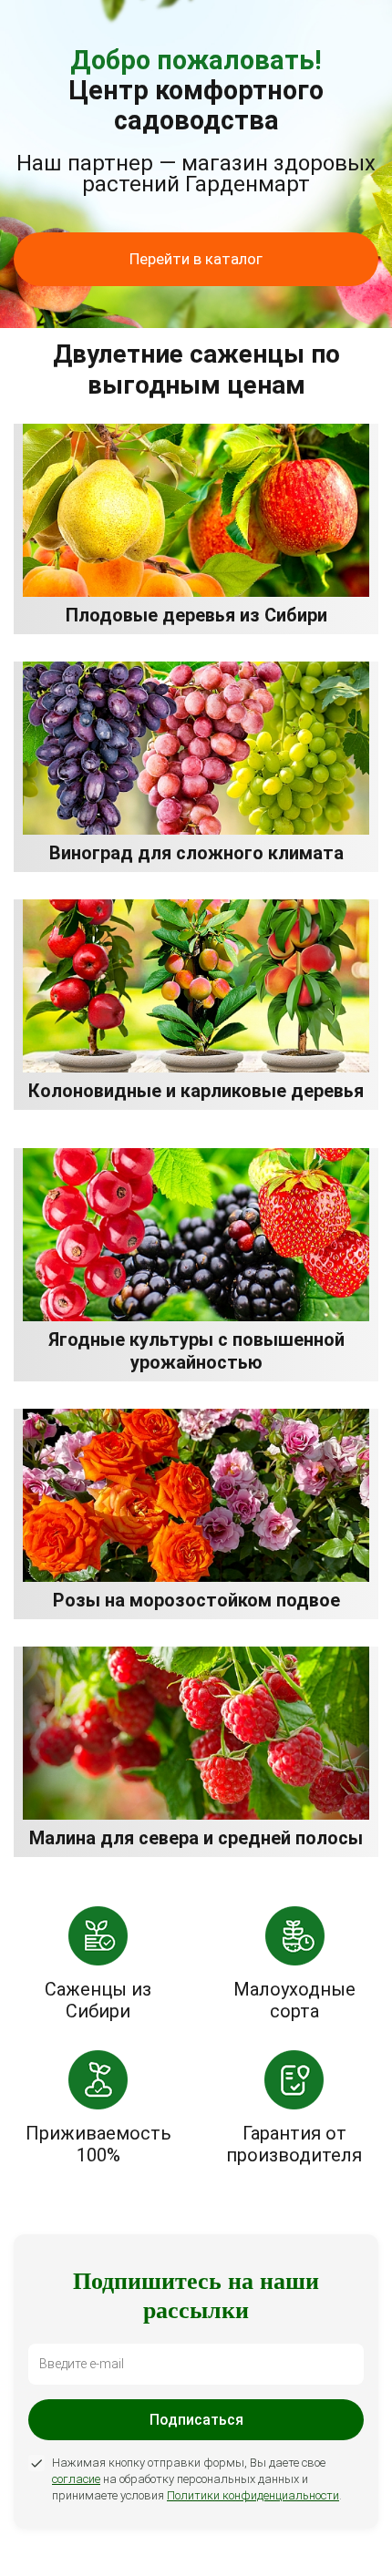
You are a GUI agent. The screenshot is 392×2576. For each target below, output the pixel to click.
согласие (76, 2479)
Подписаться (196, 2420)
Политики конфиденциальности (253, 2495)
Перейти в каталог (196, 259)
